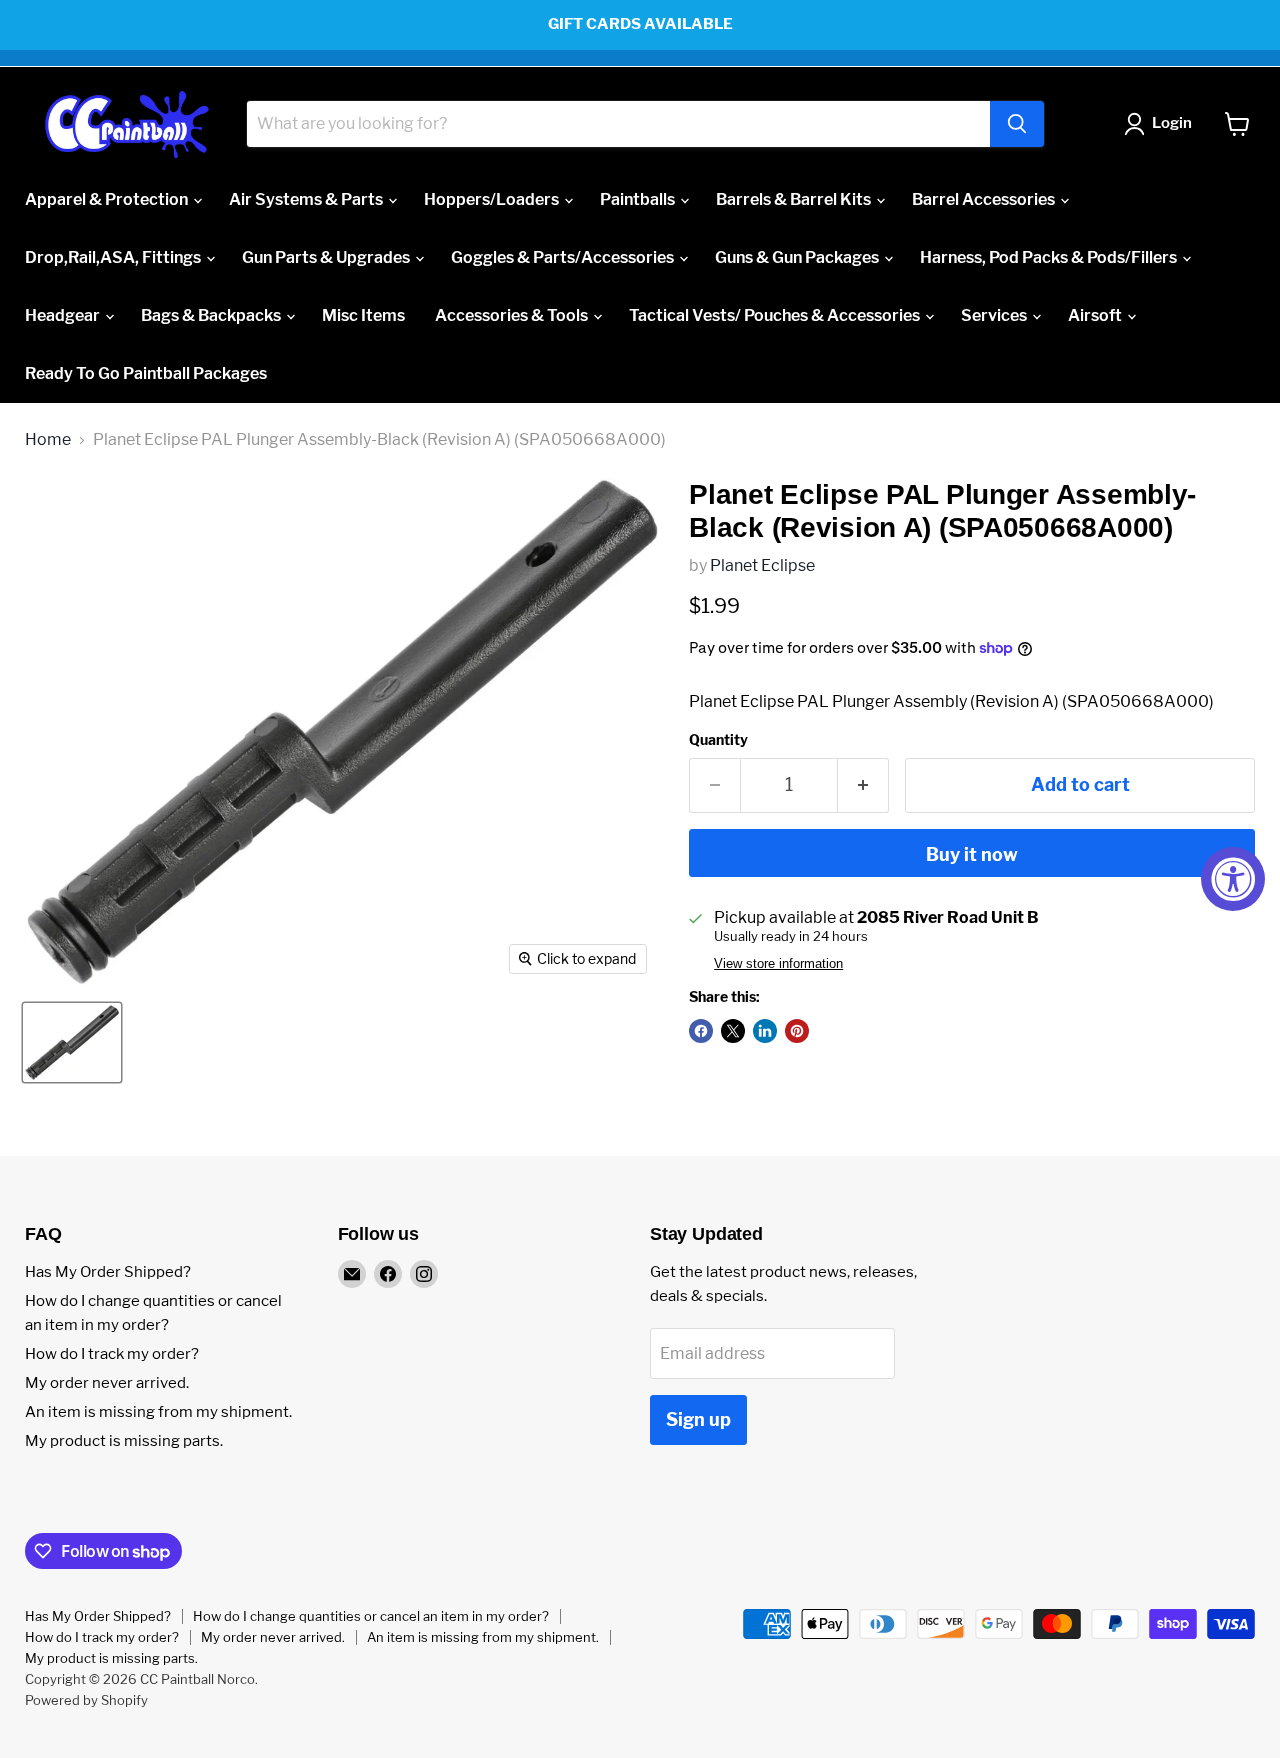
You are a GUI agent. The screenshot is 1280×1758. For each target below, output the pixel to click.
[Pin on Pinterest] (797, 1031)
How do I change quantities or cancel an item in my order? (371, 1616)
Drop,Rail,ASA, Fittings (114, 257)
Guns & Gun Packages (798, 257)
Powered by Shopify (86, 1700)
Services (995, 315)
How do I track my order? (112, 1354)
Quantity (718, 740)
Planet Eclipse (762, 565)
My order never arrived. (107, 1383)
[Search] (1017, 124)
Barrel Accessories (985, 199)
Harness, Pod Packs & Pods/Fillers (1050, 257)
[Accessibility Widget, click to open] (1233, 879)
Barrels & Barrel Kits (795, 199)
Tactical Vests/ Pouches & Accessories (776, 315)
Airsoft (1096, 315)
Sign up (698, 1419)
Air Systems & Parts (307, 199)
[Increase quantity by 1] (863, 785)
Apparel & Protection (108, 199)
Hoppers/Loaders (493, 199)
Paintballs (639, 199)
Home (48, 440)
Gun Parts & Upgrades (327, 257)
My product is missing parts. (124, 1441)
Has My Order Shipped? (108, 1272)
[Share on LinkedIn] (765, 1031)
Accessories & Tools (513, 315)
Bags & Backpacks (212, 315)
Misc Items (363, 315)
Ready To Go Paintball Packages (146, 373)
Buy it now (972, 854)
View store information (778, 964)
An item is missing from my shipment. (158, 1412)
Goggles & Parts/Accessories (564, 257)
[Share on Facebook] (701, 1031)
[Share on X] (733, 1031)
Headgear (64, 315)
